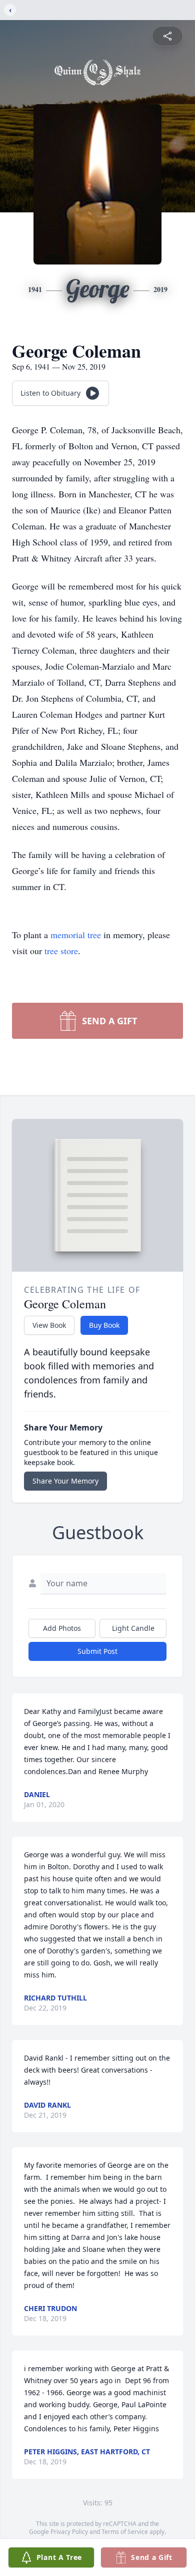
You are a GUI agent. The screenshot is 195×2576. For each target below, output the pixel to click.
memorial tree (76, 935)
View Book (49, 1325)
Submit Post (97, 1651)
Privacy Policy (69, 2532)
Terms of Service (125, 2532)
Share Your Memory (65, 1481)
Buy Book (104, 1325)
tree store (61, 951)
